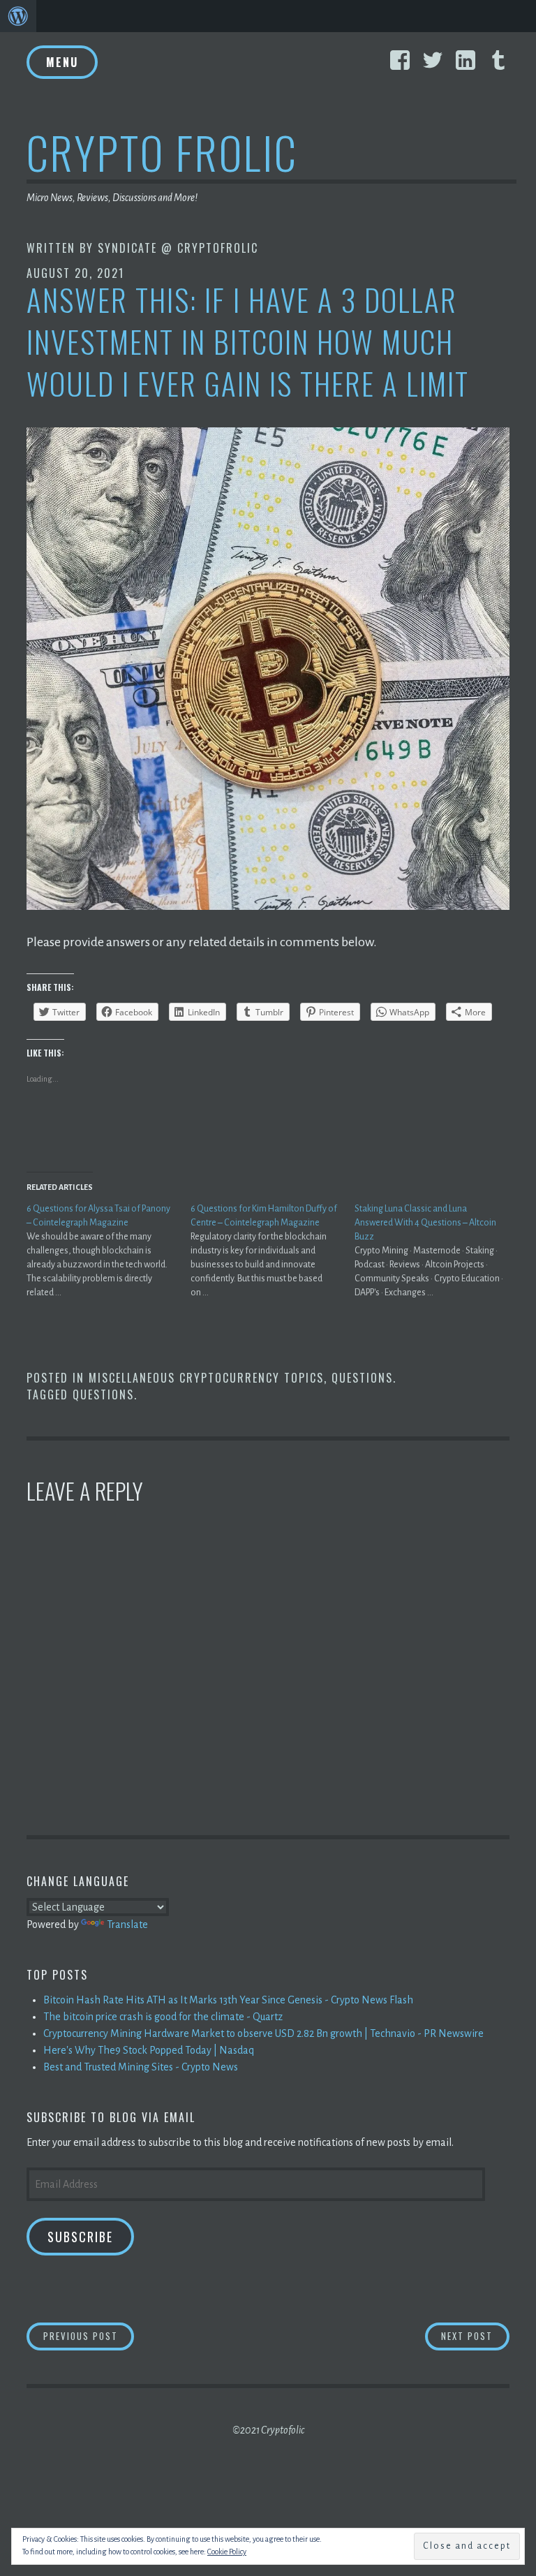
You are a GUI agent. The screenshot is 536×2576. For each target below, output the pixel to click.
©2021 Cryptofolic (268, 2430)
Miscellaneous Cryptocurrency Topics (206, 1378)
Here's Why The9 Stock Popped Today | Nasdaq (149, 2050)
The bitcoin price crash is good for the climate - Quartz (163, 2017)
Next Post (475, 2335)
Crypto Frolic (162, 152)
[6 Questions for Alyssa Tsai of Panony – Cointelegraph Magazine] (109, 1251)
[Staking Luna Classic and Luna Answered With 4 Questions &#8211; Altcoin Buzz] (437, 1251)
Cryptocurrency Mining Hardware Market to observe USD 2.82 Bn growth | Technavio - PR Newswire (263, 2033)
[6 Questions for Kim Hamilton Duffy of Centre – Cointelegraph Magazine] (273, 1251)
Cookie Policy (227, 2552)
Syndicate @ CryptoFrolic (178, 248)
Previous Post (89, 2335)
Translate (127, 1924)
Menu (62, 62)
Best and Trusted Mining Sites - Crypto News (141, 2067)
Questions (362, 1378)
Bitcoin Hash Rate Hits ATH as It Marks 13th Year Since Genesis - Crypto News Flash (228, 2000)
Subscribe (80, 2237)
